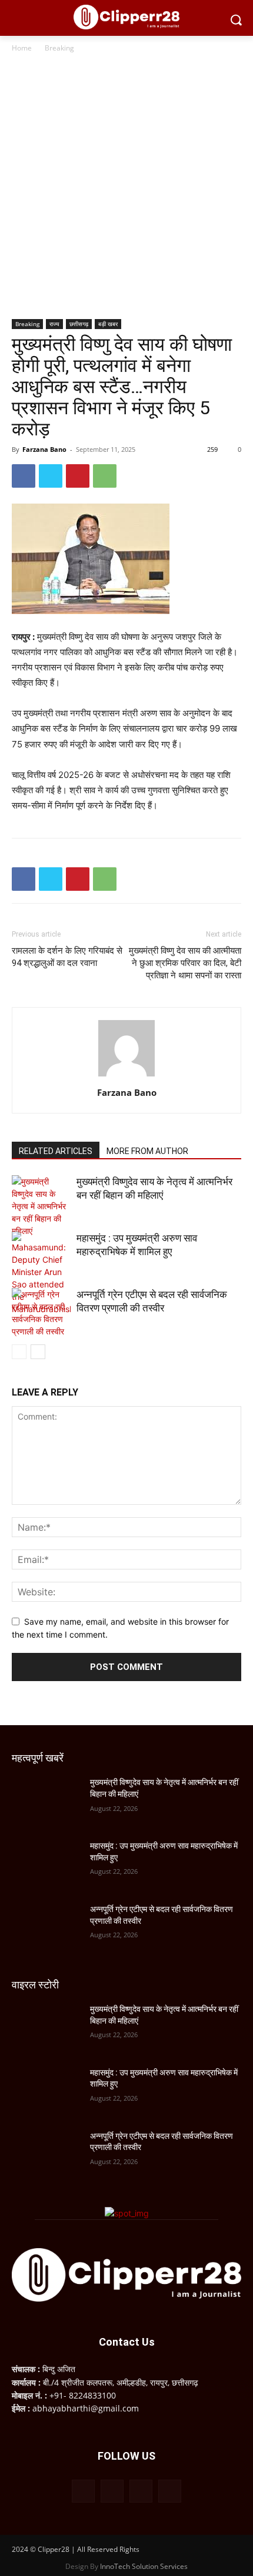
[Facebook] (24, 476)
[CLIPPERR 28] (126, 17)
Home (22, 48)
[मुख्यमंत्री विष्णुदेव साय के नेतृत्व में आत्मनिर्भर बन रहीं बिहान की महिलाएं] (41, 1206)
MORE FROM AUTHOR (147, 1151)
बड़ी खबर (108, 324)
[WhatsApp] (105, 476)
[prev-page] (19, 1352)
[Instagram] (112, 2491)
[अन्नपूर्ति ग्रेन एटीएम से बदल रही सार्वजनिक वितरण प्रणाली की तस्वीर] (41, 1313)
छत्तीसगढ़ (79, 324)
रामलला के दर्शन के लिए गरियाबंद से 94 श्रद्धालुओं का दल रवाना (67, 957)
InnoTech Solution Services (144, 2566)
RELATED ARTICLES (56, 1151)
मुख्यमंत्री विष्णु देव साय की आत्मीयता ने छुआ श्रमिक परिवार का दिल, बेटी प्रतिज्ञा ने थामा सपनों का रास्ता (185, 963)
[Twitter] (51, 476)
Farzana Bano (44, 449)
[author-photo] (126, 1076)
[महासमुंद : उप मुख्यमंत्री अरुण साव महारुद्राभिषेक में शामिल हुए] (41, 1273)
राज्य (54, 324)
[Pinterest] (78, 476)
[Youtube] (170, 2491)
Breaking (59, 48)
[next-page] (38, 1352)
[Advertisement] (126, 187)
